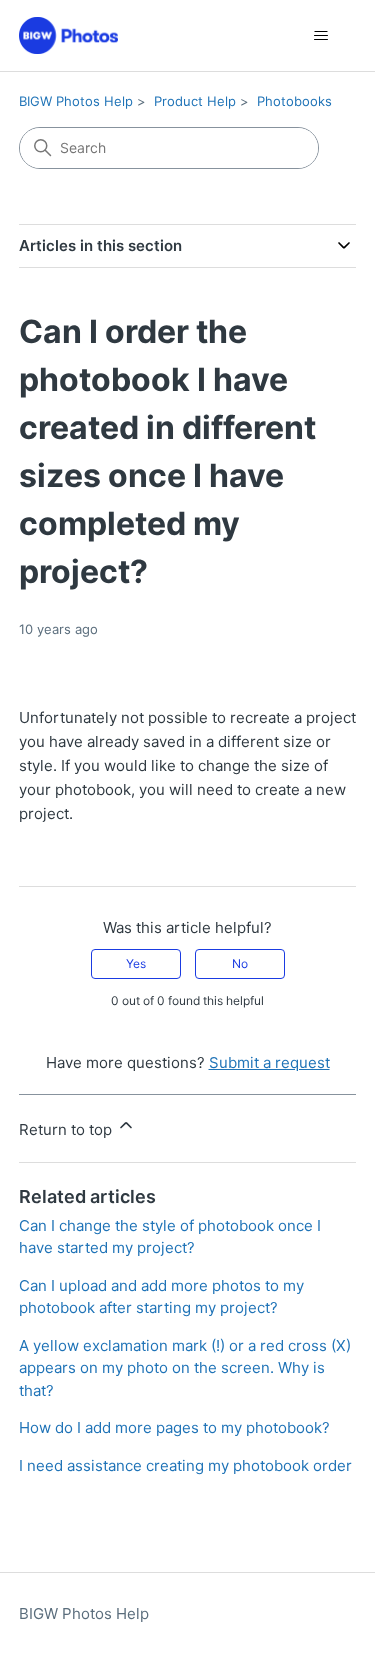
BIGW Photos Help (76, 101)
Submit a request (269, 1062)
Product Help (195, 101)
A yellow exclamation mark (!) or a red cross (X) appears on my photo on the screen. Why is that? (185, 1368)
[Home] (68, 35)
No (240, 963)
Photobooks (294, 101)
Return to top (67, 1129)
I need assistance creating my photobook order (185, 1465)
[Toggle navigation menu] (320, 36)
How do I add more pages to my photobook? (174, 1427)
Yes (136, 963)
